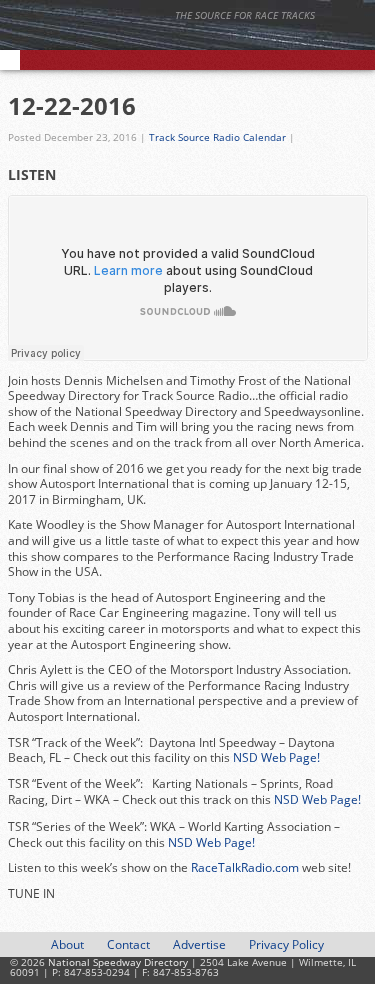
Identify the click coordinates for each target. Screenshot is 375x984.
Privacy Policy (286, 944)
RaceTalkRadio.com (243, 867)
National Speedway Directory (195, 42)
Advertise (199, 944)
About (67, 944)
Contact (128, 944)
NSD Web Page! (276, 757)
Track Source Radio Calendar (217, 137)
